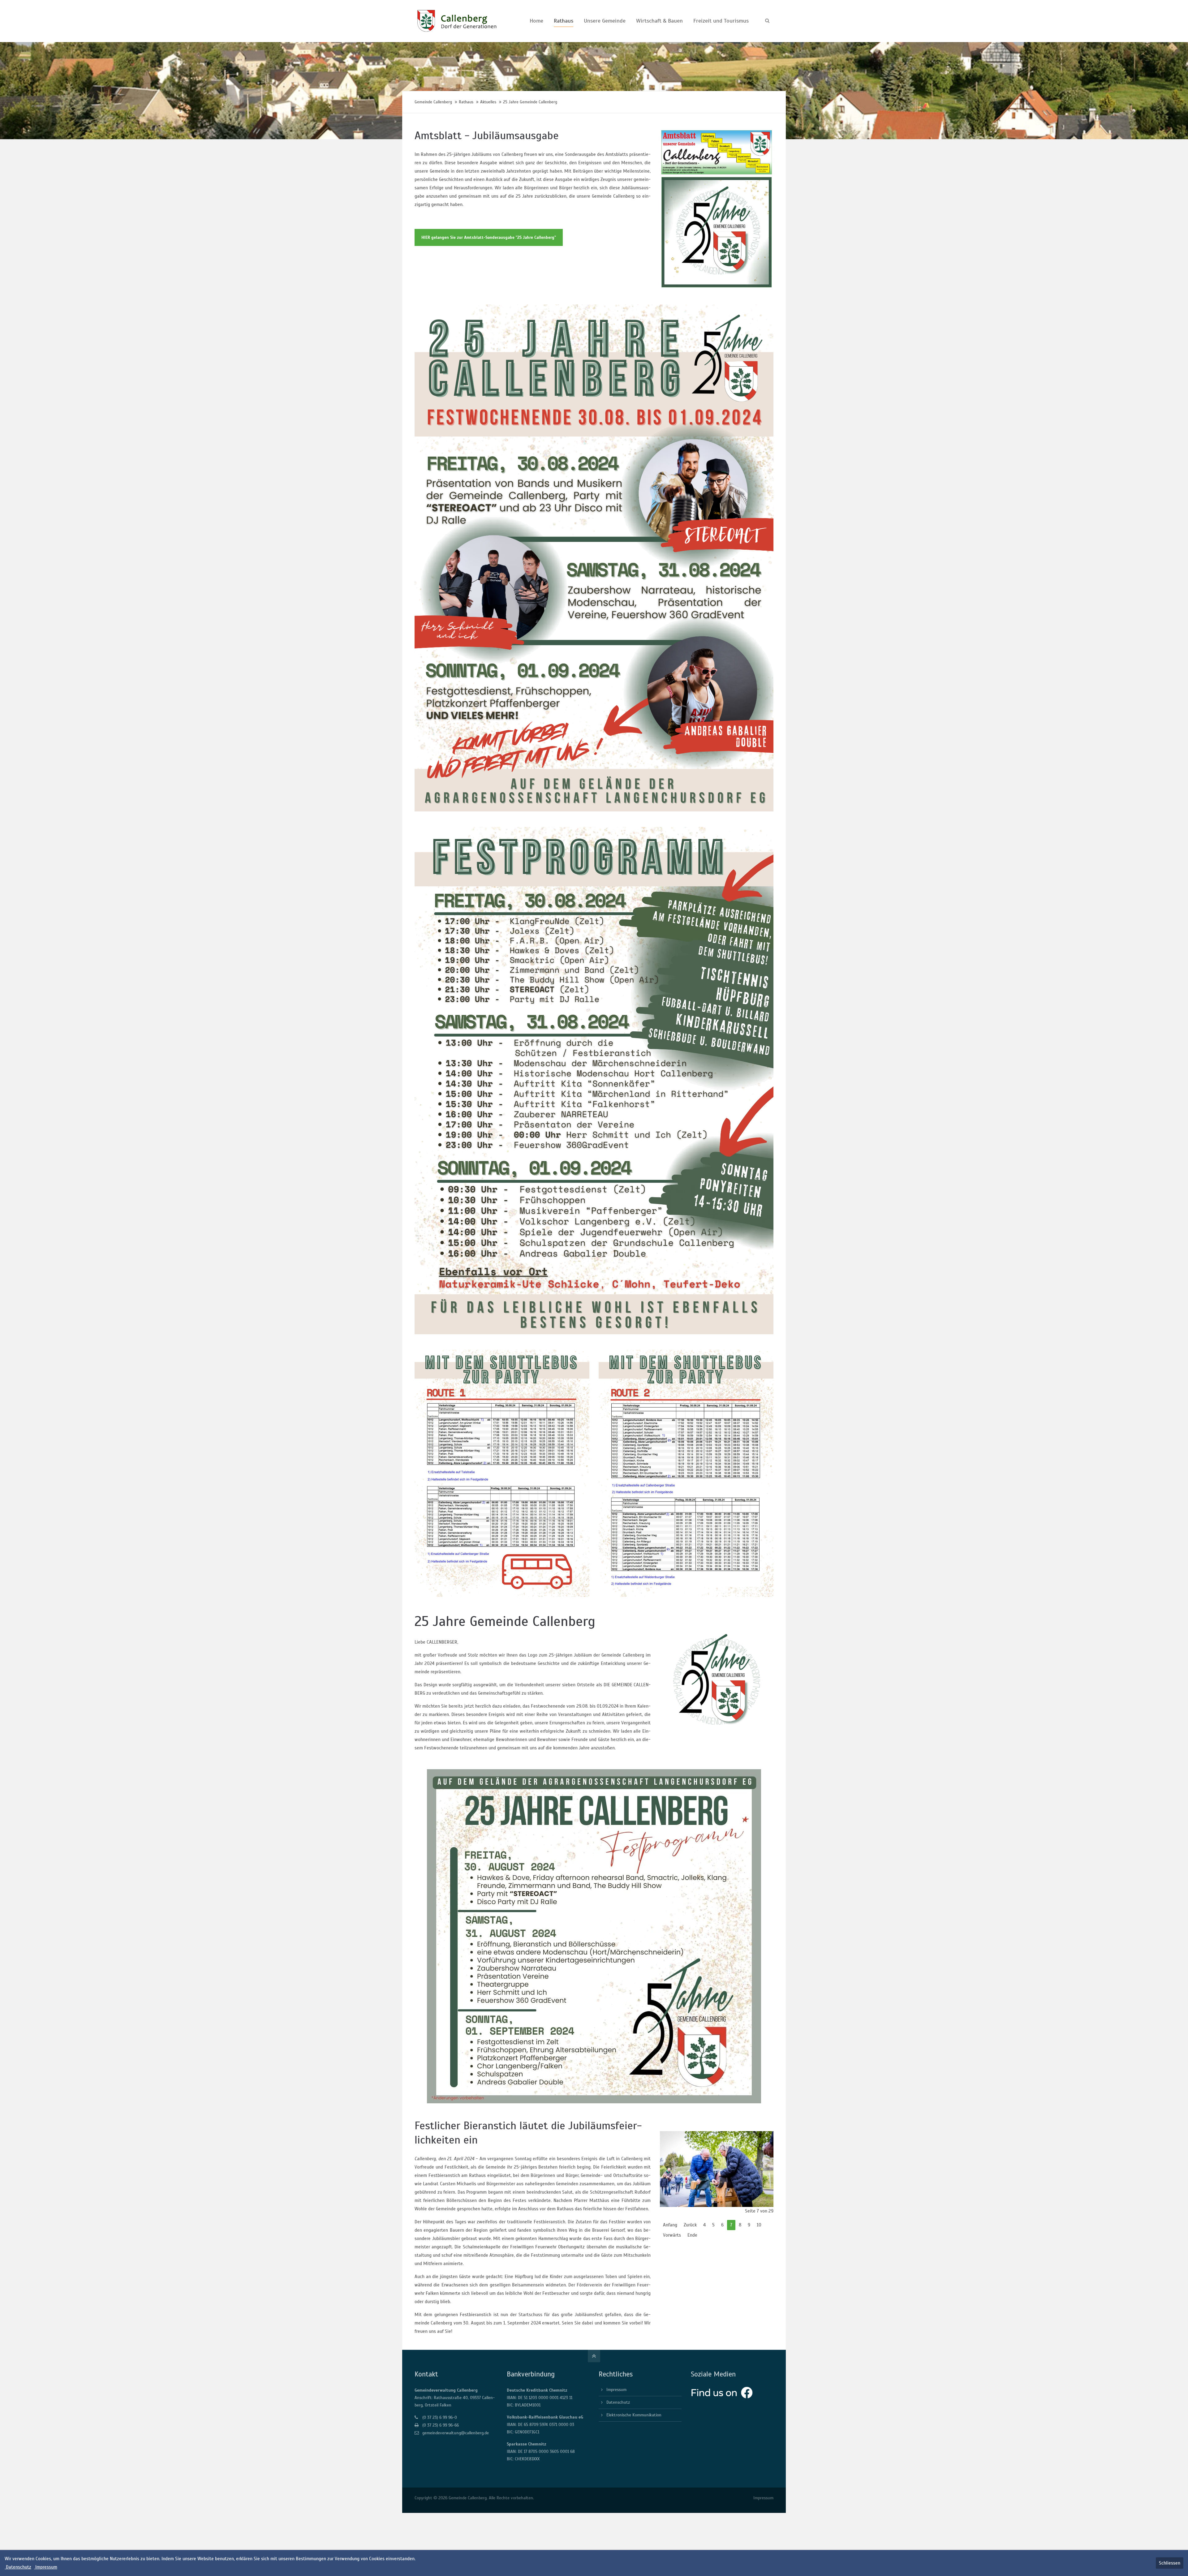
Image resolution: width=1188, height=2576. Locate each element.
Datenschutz (618, 2402)
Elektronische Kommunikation (634, 2415)
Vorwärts (672, 2235)
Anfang (670, 2225)
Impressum (616, 2390)
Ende (692, 2235)
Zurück (690, 2225)
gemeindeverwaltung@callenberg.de (456, 2433)
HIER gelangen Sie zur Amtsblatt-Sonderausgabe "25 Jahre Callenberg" (489, 237)
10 (759, 2225)
